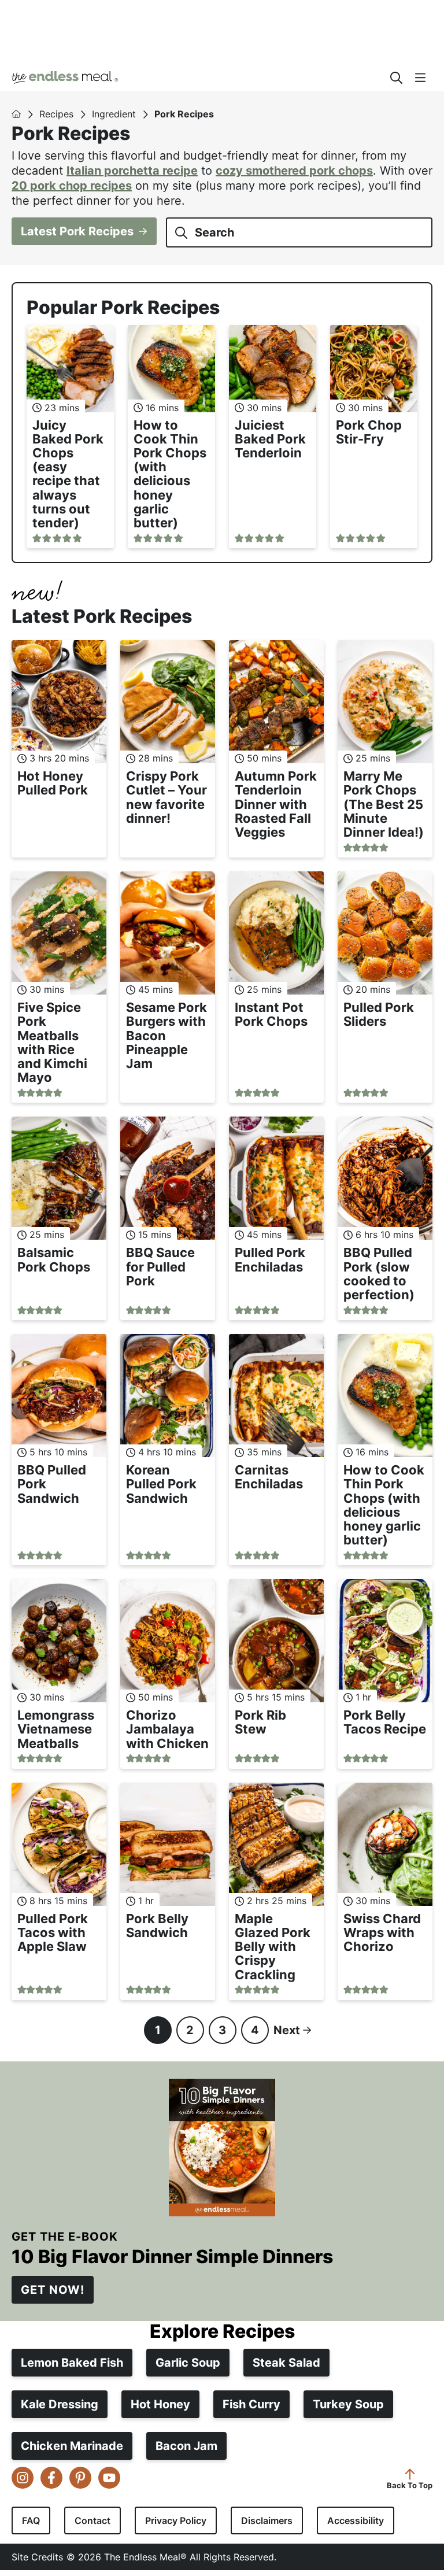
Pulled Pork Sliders (379, 1014)
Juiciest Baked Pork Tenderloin (270, 439)
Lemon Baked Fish (72, 2362)
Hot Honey (160, 2404)
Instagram (23, 2477)
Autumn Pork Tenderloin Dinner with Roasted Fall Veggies (276, 804)
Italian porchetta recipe (132, 171)
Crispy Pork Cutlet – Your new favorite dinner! (166, 797)
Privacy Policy (176, 2520)
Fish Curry (251, 2404)
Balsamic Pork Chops (54, 1259)
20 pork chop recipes (72, 186)
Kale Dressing (60, 2404)
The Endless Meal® (194, 77)
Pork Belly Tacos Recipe (385, 1722)
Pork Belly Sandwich (157, 1925)
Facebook (51, 2477)
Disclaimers (267, 2520)
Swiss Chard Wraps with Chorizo (382, 1932)
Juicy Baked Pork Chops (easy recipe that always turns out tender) (68, 474)
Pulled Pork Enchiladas (270, 1259)
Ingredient (114, 114)
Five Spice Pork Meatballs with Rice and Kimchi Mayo (52, 1042)
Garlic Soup (188, 2362)
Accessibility (356, 2520)
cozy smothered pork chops (294, 171)
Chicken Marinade (72, 2445)
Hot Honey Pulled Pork (53, 783)
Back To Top (410, 2484)
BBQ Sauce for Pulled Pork (160, 1266)
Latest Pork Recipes (77, 231)
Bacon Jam (186, 2445)
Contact (92, 2520)
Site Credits (37, 2556)
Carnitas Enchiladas (269, 1477)
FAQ (31, 2520)
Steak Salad (286, 2362)
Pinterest (80, 2477)
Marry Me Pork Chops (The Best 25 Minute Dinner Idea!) (384, 804)
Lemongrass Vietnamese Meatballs (56, 1729)
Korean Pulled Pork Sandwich (161, 1484)
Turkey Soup (348, 2404)
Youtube (109, 2477)
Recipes (56, 114)
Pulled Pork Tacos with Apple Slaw (53, 1932)
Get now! (53, 2290)
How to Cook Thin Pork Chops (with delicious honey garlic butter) (170, 474)
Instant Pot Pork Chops (271, 1014)
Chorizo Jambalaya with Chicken (167, 1729)
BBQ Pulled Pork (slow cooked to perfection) (379, 1274)
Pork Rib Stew (260, 1722)
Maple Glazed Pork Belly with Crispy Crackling (273, 1947)
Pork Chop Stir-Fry (369, 432)
